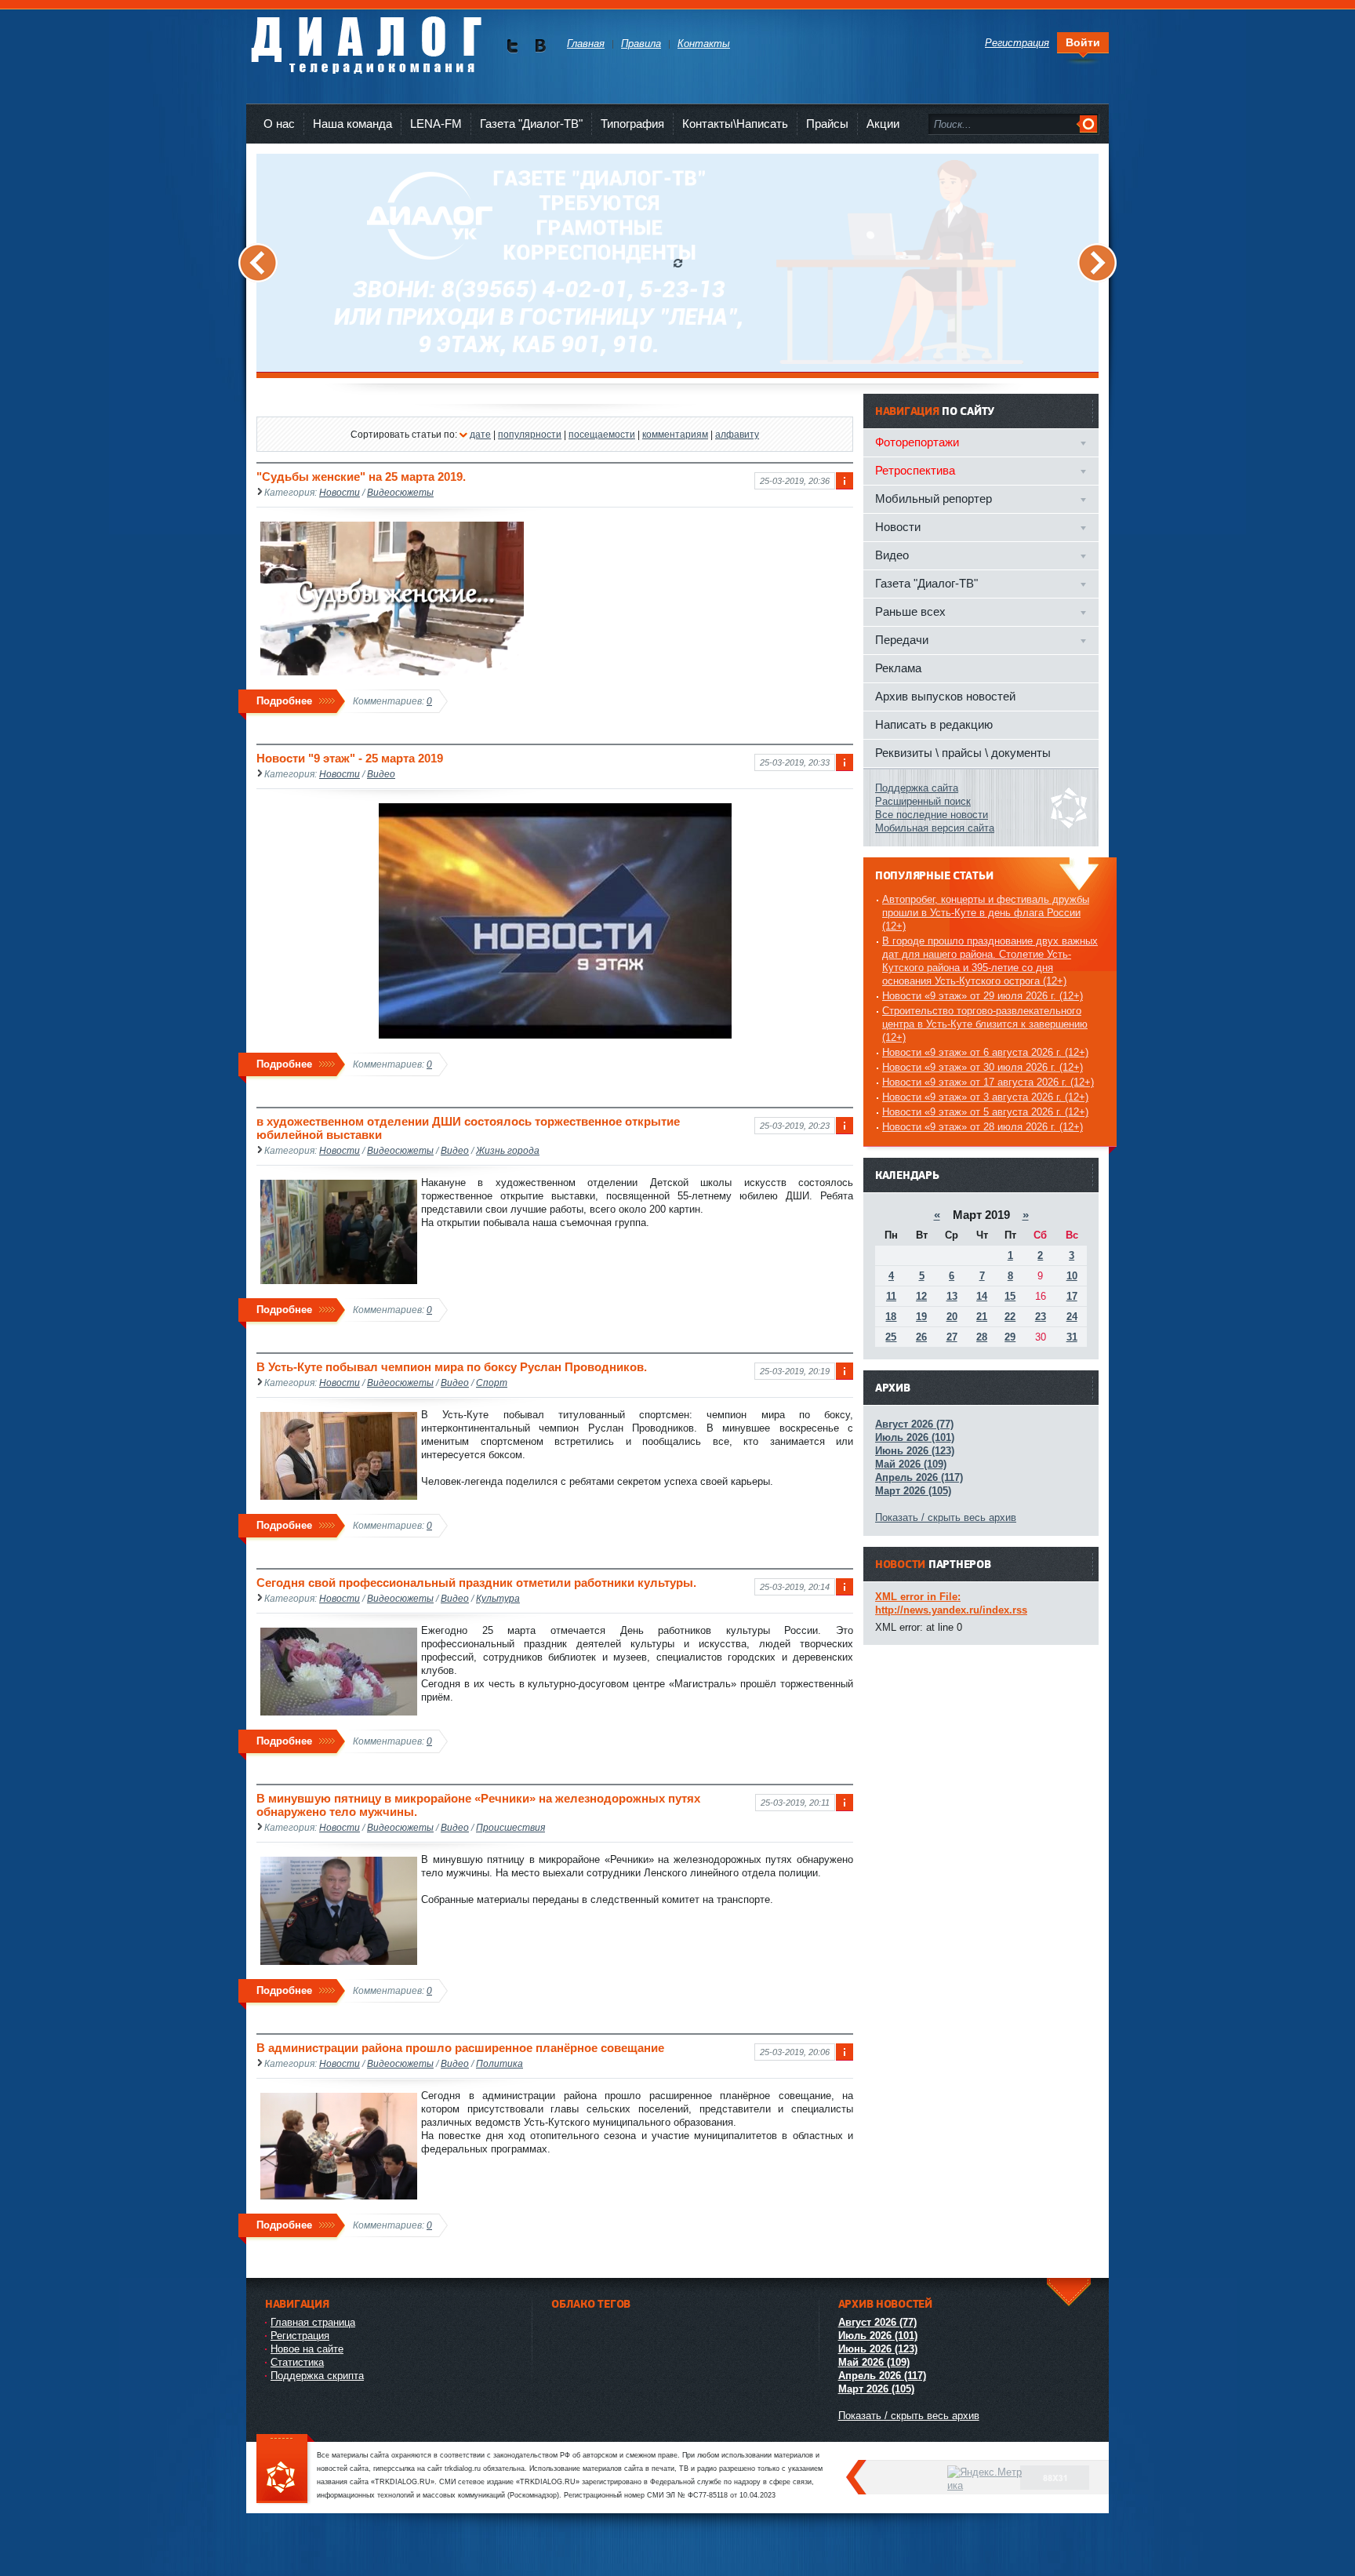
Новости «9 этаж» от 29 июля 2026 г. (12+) (983, 996)
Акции (883, 124)
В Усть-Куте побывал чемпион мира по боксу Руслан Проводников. (452, 1367)
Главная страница (313, 2322)
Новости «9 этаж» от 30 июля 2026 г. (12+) (983, 1067)
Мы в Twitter (512, 46)
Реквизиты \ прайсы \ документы (963, 753)
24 (1072, 1317)
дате (480, 434)
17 (1072, 1296)
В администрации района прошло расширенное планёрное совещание (460, 2048)
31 (1072, 1337)
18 (891, 1317)
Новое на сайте (307, 2349)
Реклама (898, 668)
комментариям (675, 434)
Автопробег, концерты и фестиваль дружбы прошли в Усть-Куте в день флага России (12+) (986, 913)
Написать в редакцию (934, 724)
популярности (530, 434)
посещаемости (602, 434)
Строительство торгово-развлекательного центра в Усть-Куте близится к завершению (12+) (985, 1024)
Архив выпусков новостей (945, 696)
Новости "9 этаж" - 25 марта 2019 (350, 758)
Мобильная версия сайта (935, 828)
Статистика (297, 2362)
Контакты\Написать (735, 124)
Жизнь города (508, 1150)
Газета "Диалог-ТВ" (531, 124)
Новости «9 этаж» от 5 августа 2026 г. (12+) (985, 1112)
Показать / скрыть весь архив (946, 1517)
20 (952, 1317)
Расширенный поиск (923, 801)
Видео (381, 774)
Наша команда (352, 124)
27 (952, 1337)
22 (1010, 1317)
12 (921, 1296)
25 (891, 1337)
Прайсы (827, 124)
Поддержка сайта (917, 788)
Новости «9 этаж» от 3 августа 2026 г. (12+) (985, 1097)
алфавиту (737, 434)
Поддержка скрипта (317, 2376)
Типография (632, 124)
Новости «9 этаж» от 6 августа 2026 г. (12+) (985, 1052)
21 (982, 1317)
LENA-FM (436, 124)
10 (1072, 1276)
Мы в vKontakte (540, 46)
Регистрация (300, 2336)
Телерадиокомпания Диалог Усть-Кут (366, 39)
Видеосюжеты (400, 492)
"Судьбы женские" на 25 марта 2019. (361, 477)
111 (285, 2470)
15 (1010, 1296)
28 (982, 1337)
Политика (499, 2063)
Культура (498, 1598)
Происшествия (510, 1827)
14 (982, 1296)
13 (952, 1296)
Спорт (492, 1383)
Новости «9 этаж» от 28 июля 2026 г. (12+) (983, 1127)
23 (1041, 1317)
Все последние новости (932, 815)
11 (891, 1296)
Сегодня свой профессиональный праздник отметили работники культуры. (476, 1583)
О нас (279, 124)
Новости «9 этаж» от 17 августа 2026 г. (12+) (988, 1082)
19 (921, 1317)
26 (921, 1337)
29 (1010, 1337)
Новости (340, 492)
